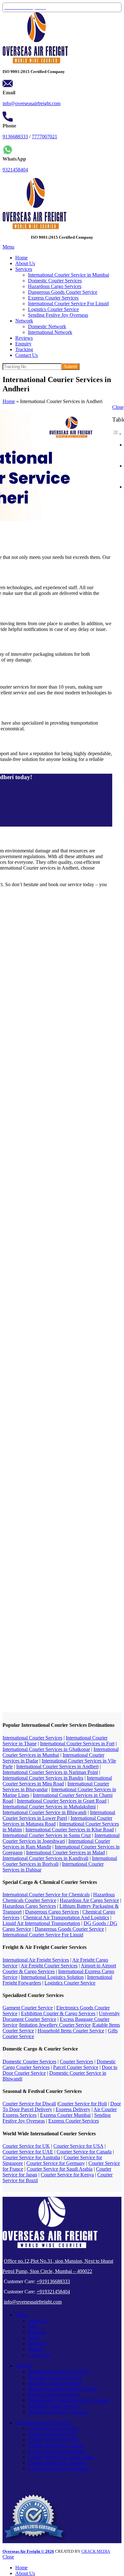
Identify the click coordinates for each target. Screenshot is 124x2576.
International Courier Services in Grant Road (62, 1801)
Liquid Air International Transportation (41, 1923)
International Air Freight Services (36, 1960)
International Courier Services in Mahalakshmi (49, 1807)
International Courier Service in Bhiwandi (45, 1812)
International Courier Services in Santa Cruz (47, 1835)
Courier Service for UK (26, 2146)
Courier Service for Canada (84, 2152)
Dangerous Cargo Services (52, 1912)
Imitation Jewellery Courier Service (55, 2025)
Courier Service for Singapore (58, 2468)
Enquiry (36, 2349)
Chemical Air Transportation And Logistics (66, 1918)
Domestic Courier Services (55, 281)
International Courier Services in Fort (77, 1744)
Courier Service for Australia (31, 2157)
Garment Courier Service (28, 2008)
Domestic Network (47, 326)
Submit (70, 367)
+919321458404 (53, 2292)
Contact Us (39, 2355)
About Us (38, 2321)
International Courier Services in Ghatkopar (46, 1749)
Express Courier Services (53, 298)
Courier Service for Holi (83, 2104)
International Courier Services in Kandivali (45, 1858)
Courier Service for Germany (56, 2163)
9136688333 (15, 137)
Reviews (37, 2344)
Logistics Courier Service (53, 309)
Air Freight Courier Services (49, 1966)
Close (118, 407)
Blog (33, 2326)
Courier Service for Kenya (67, 2175)
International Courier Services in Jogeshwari (61, 1838)
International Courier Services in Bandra (43, 1778)
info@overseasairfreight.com (31, 103)
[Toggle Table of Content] (117, 434)
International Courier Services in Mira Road (57, 1781)
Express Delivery (73, 2109)
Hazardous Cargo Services (55, 286)
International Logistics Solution (52, 1977)
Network (37, 2332)
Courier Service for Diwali (29, 2104)
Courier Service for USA (78, 2146)
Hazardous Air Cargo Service (89, 1900)
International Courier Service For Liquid (68, 304)
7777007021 (45, 137)
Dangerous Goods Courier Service (63, 292)
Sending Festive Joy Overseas (58, 315)
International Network (50, 332)
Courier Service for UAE (28, 2152)
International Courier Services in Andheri (57, 1766)
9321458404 (15, 170)
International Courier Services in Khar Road (70, 1830)
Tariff (34, 2338)
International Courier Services (32, 1738)
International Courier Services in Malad (65, 1852)
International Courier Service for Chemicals (46, 1895)
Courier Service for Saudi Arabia (60, 2169)
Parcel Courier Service (76, 2067)
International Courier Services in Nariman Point (50, 1772)
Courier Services (76, 2062)
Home (9, 401)
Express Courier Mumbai (65, 2115)
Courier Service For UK (52, 2434)
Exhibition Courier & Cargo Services (58, 2013)
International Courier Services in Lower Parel (59, 1815)
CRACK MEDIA (96, 2551)
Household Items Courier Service (71, 2031)
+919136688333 (53, 2281)
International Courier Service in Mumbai (69, 275)
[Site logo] (35, 62)
